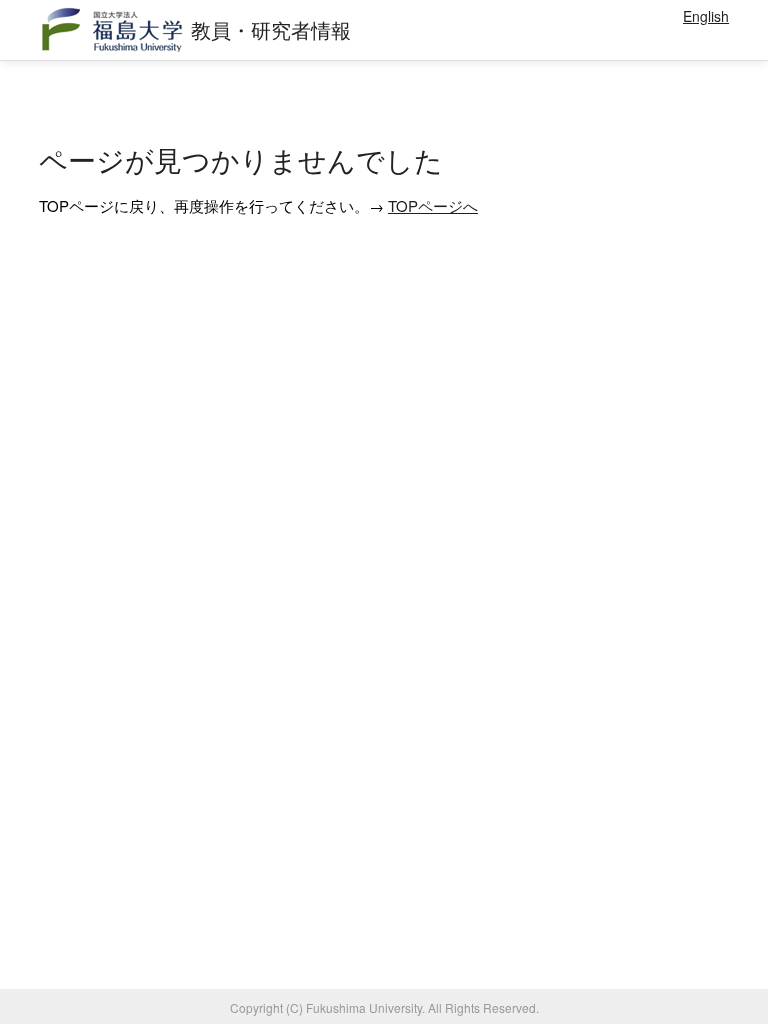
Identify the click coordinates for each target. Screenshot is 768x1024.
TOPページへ (433, 205)
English (706, 16)
